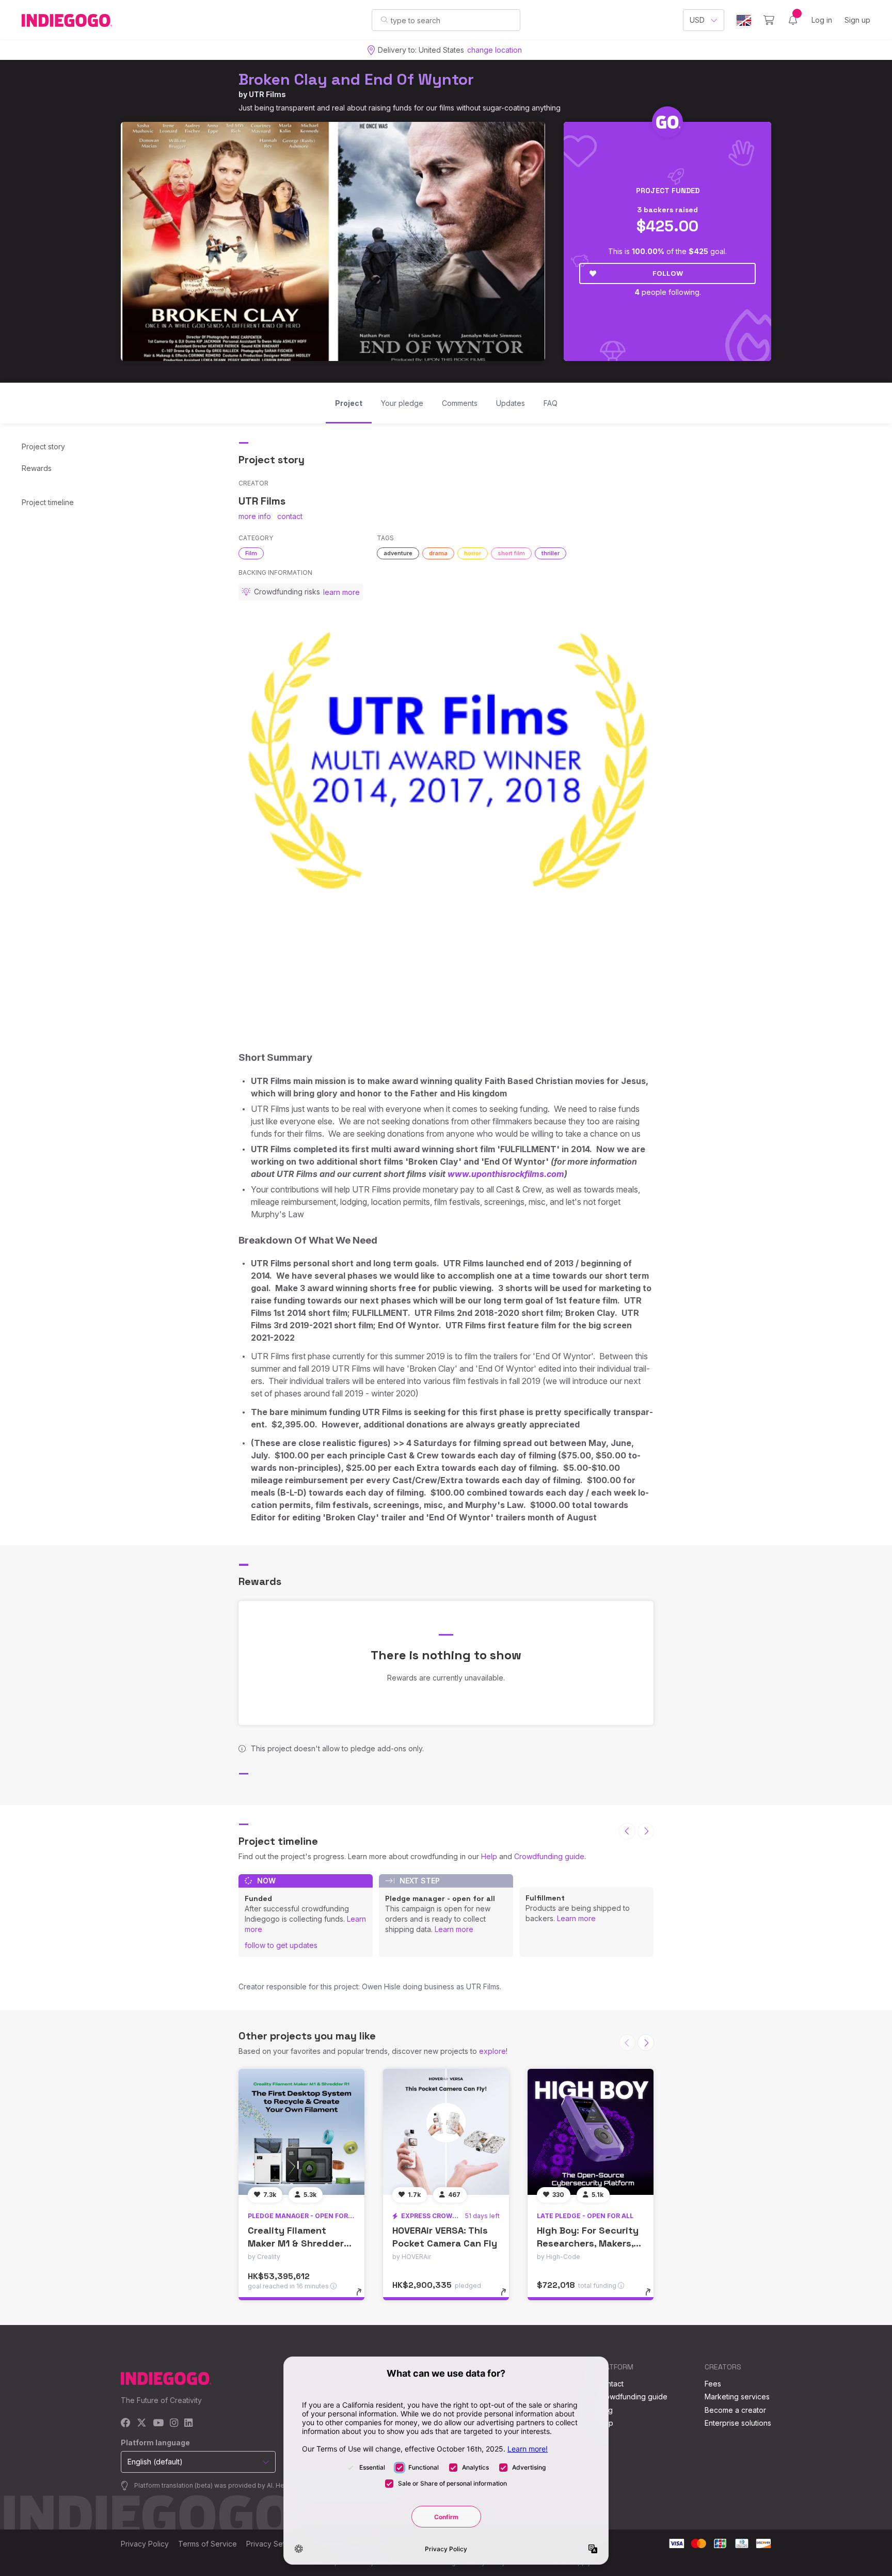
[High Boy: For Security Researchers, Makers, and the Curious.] (591, 2132)
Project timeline (48, 502)
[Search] (384, 20)
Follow (668, 273)
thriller (551, 553)
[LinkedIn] (188, 2423)
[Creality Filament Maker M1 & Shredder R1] (301, 2132)
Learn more (454, 1929)
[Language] (744, 20)
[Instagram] (174, 2423)
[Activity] (793, 20)
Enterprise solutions (738, 2423)
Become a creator (735, 2410)
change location (495, 50)
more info (255, 516)
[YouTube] (158, 2423)
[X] (142, 2423)
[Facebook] (126, 2423)
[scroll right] (646, 1831)
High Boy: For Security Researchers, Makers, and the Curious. (588, 2243)
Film (251, 553)
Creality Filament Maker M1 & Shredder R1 (296, 2243)
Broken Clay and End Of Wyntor (356, 79)
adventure (398, 553)
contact (290, 516)
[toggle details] (364, 2297)
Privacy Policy (145, 2544)
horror (473, 553)
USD (697, 20)
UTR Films (267, 94)
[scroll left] (627, 1831)
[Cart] (769, 20)
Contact (610, 2384)
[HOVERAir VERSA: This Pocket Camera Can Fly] (446, 2132)
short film (511, 553)
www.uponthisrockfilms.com (506, 1174)
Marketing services (737, 2397)
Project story (43, 446)
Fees (713, 2384)
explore (492, 2051)
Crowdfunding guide (549, 1856)
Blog (605, 2410)
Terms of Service (208, 2544)
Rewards (37, 468)
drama (438, 553)
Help (489, 1856)
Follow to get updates (281, 1945)
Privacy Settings (274, 2544)
